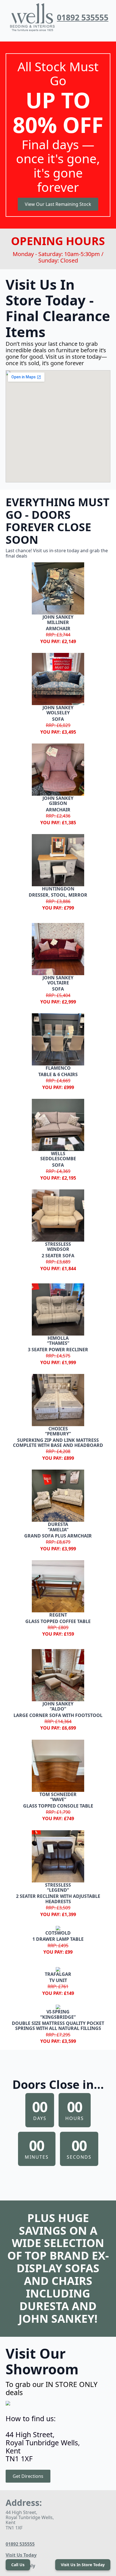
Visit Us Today (21, 2555)
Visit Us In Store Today (83, 2565)
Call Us (18, 2565)
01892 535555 (83, 17)
